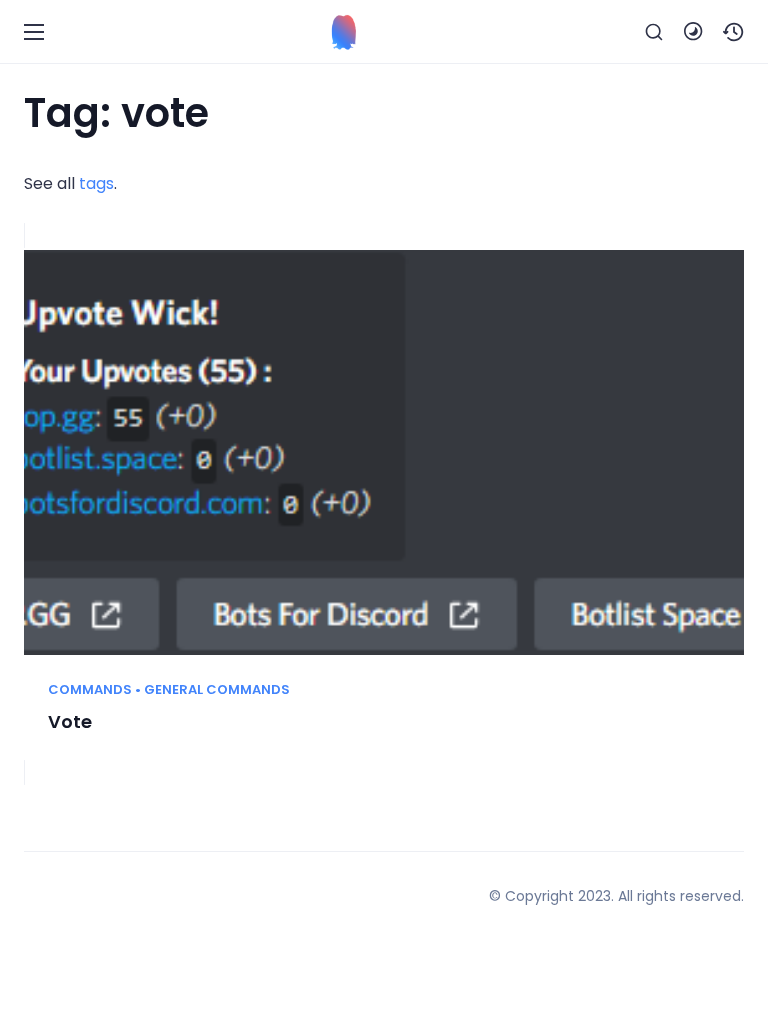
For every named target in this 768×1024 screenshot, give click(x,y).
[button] (734, 32)
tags (96, 183)
